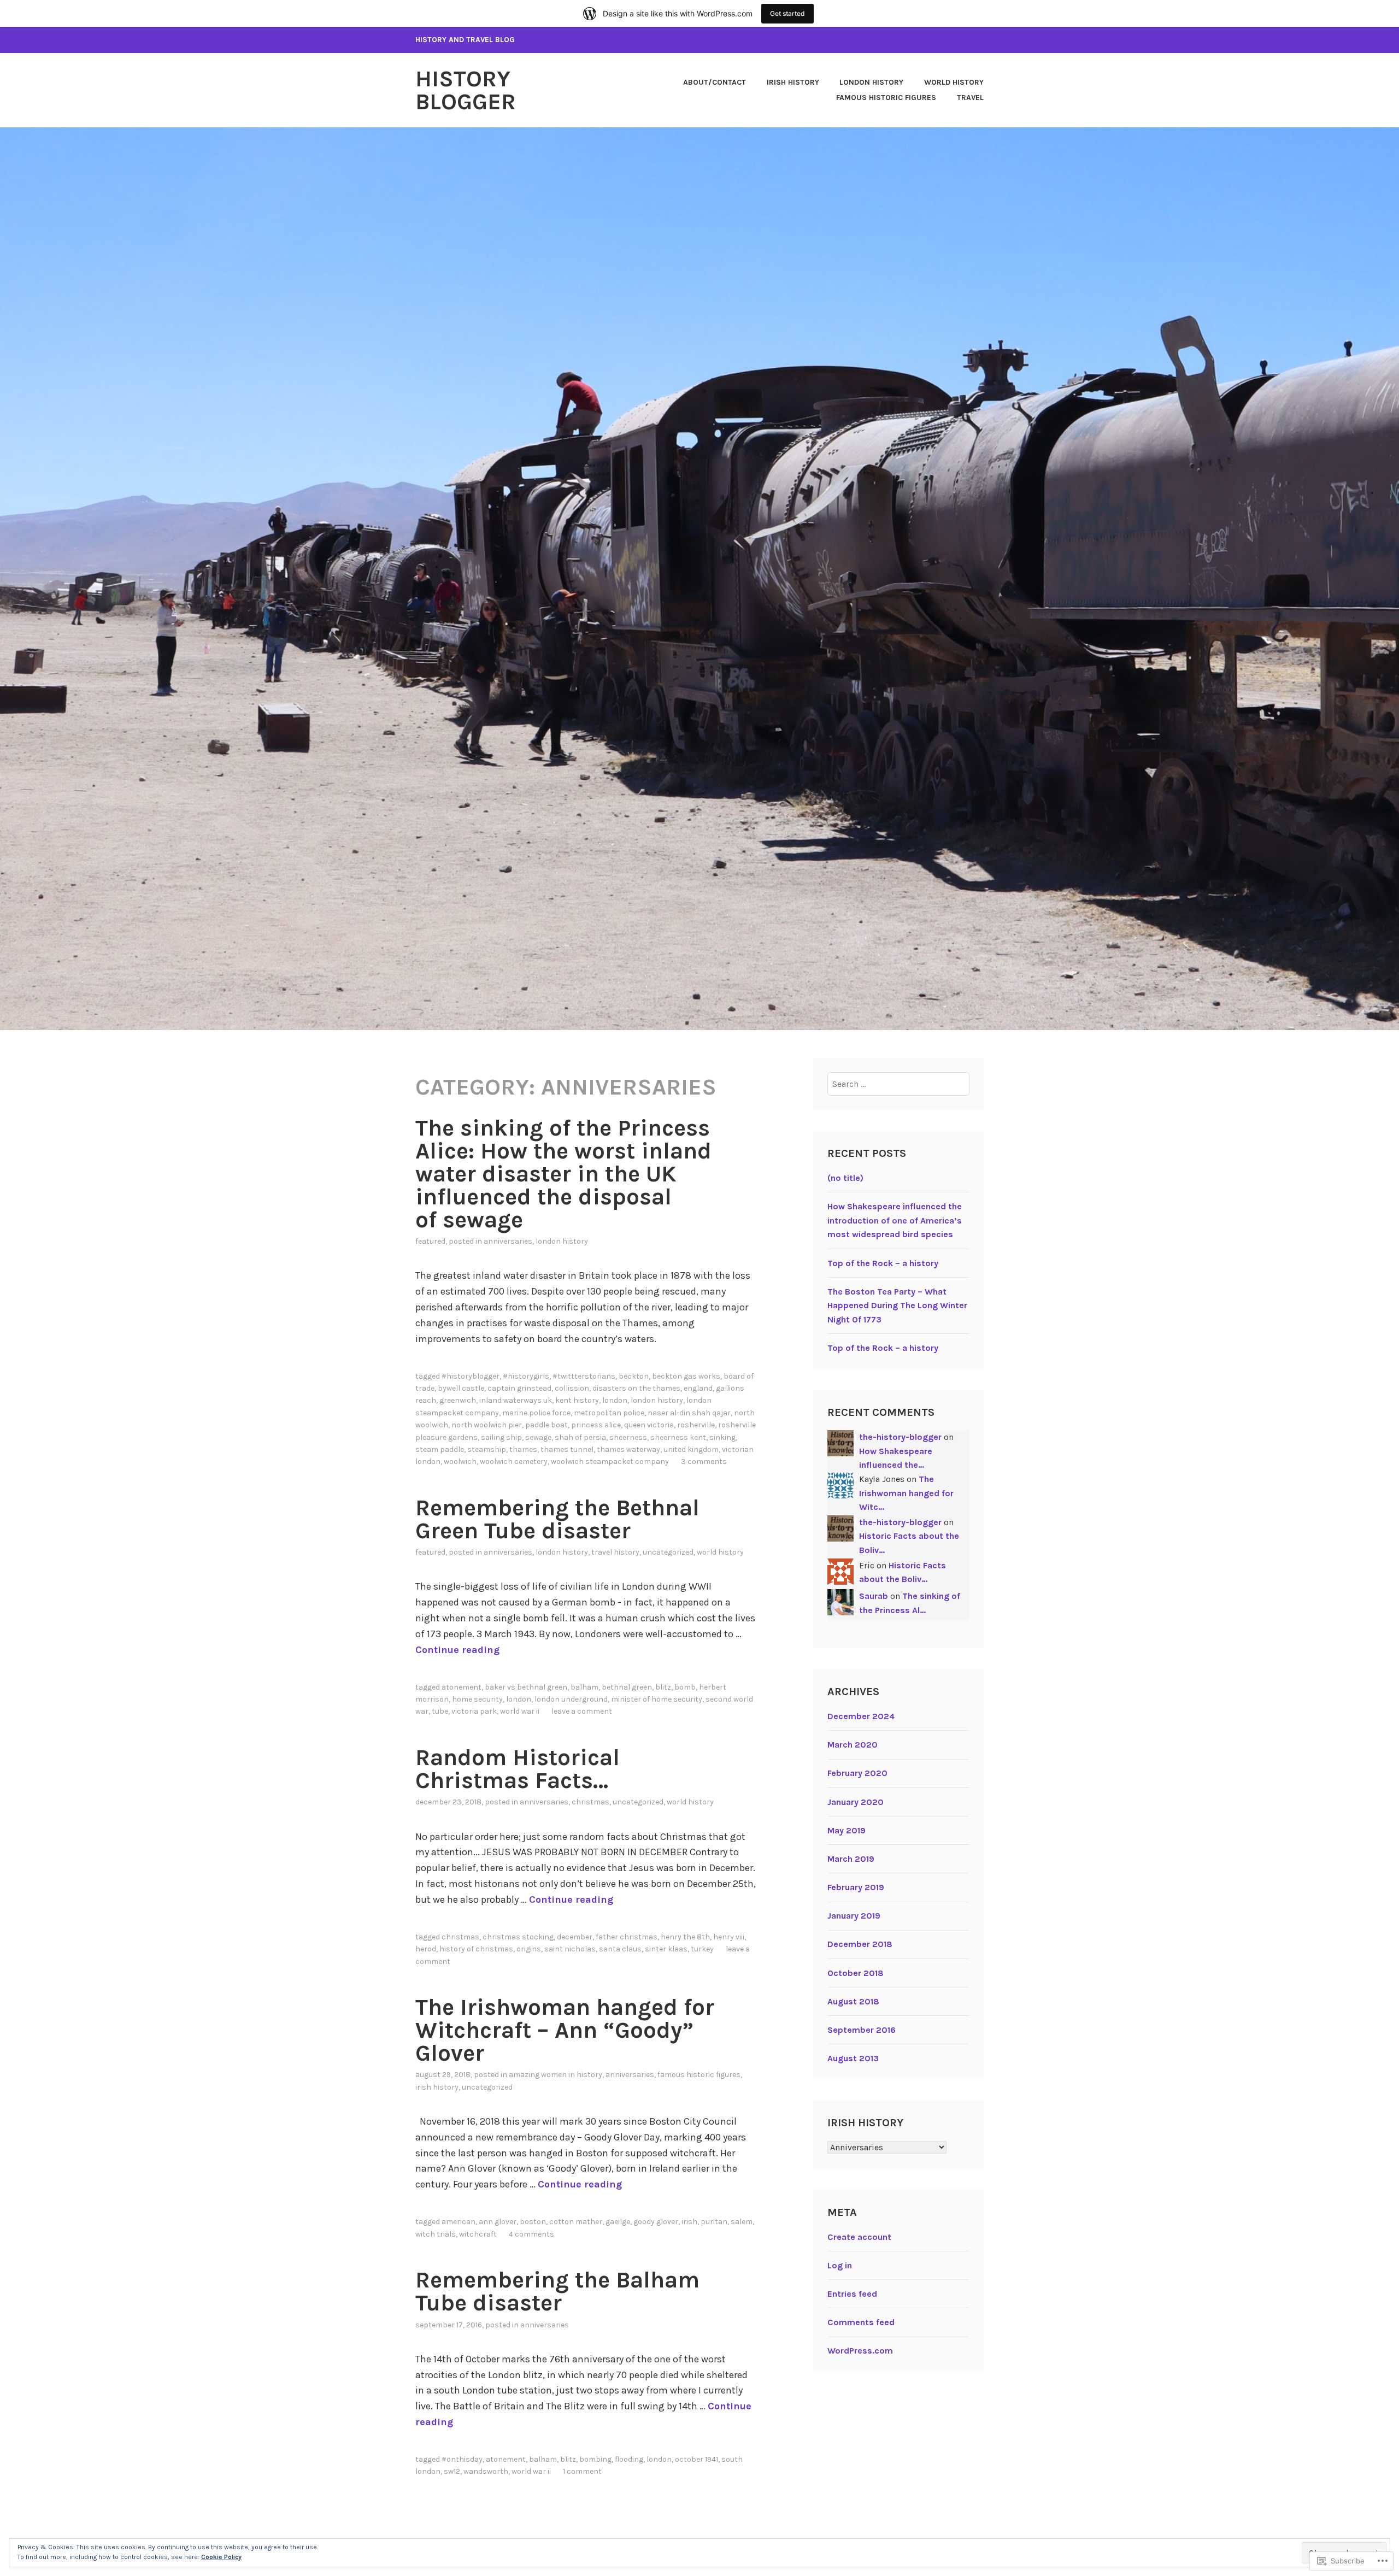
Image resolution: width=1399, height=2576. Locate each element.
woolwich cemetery (514, 1462)
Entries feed (852, 2294)
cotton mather (576, 2222)
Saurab (874, 1596)
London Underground (571, 1699)
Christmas (590, 1802)
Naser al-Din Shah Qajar (689, 1413)
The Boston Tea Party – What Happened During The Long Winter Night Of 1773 (897, 1305)
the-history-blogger (900, 1437)
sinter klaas (666, 1949)
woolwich (460, 1462)
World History (954, 82)
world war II (520, 1711)
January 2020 (856, 1802)
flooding (629, 2459)
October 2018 (856, 1973)
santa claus (620, 1949)
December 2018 (860, 1944)
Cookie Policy (221, 2557)
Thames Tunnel (567, 1449)
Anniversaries (508, 1241)
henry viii (729, 1937)
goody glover (656, 2222)
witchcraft (478, 2234)
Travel (970, 98)
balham (584, 1687)
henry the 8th (685, 1937)
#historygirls (526, 1376)
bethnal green (627, 1687)
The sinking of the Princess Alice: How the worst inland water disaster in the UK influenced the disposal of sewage (563, 1174)
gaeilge (618, 2222)
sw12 (452, 2471)
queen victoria (649, 1425)
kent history (577, 1400)
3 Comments (704, 1462)
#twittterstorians (584, 1376)
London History (871, 82)
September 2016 (862, 2030)
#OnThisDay (462, 2459)
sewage (538, 1437)
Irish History (793, 82)
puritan (714, 2222)
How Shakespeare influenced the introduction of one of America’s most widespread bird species (895, 1220)
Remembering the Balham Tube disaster (557, 2291)
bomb (685, 1687)
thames (523, 1449)
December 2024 (861, 1716)
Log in (840, 2265)
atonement (462, 1687)
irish (689, 2222)
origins (529, 1949)
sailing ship (501, 1437)
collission (572, 1388)
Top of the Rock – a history (883, 1263)
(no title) (845, 1178)
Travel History (615, 1552)
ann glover (498, 2222)
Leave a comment (582, 1711)
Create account (859, 2237)
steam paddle (440, 1449)
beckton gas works (686, 1376)
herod (426, 1949)
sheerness (628, 1437)
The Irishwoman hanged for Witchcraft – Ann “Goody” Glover (565, 2030)
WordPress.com (860, 2351)
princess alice (596, 1425)
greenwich (458, 1400)
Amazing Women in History (556, 2075)
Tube (440, 1711)
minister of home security (657, 1699)
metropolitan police (609, 1413)
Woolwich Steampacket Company (610, 1462)
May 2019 (847, 1830)
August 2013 (853, 2058)
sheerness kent (678, 1437)
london (615, 1400)
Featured (430, 1241)
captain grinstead (519, 1388)
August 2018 (853, 2001)
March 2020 (853, 1745)
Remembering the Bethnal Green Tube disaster (557, 1519)
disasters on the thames (636, 1388)
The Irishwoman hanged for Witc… (906, 1493)
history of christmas (476, 1949)
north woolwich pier (487, 1425)
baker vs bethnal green (526, 1687)
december (575, 1937)
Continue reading (457, 1650)
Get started (787, 13)
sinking (722, 1437)
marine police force (536, 1413)
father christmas (627, 1937)
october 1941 (696, 2459)
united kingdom (691, 1449)
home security (477, 1699)
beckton (634, 1376)
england (698, 1388)
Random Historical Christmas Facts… (518, 1769)
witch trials (436, 2234)
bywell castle (461, 1388)
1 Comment (582, 2471)
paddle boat (546, 1425)
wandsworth (486, 2471)
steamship (487, 1449)
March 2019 (851, 1859)
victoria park (474, 1711)
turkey (702, 1949)
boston (533, 2222)
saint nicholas (570, 1949)
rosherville (696, 1425)
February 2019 (856, 1887)
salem (742, 2222)
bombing (595, 2459)
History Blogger (466, 90)
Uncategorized (668, 1552)
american (459, 2222)
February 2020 (857, 1773)
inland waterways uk (516, 1400)
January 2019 (854, 1916)
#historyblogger (471, 1376)
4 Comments (531, 2234)
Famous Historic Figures (886, 98)
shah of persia (580, 1437)
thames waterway (628, 1449)
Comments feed (861, 2322)
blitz (663, 1687)
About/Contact (715, 82)
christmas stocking (518, 1937)
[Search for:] (899, 1084)
